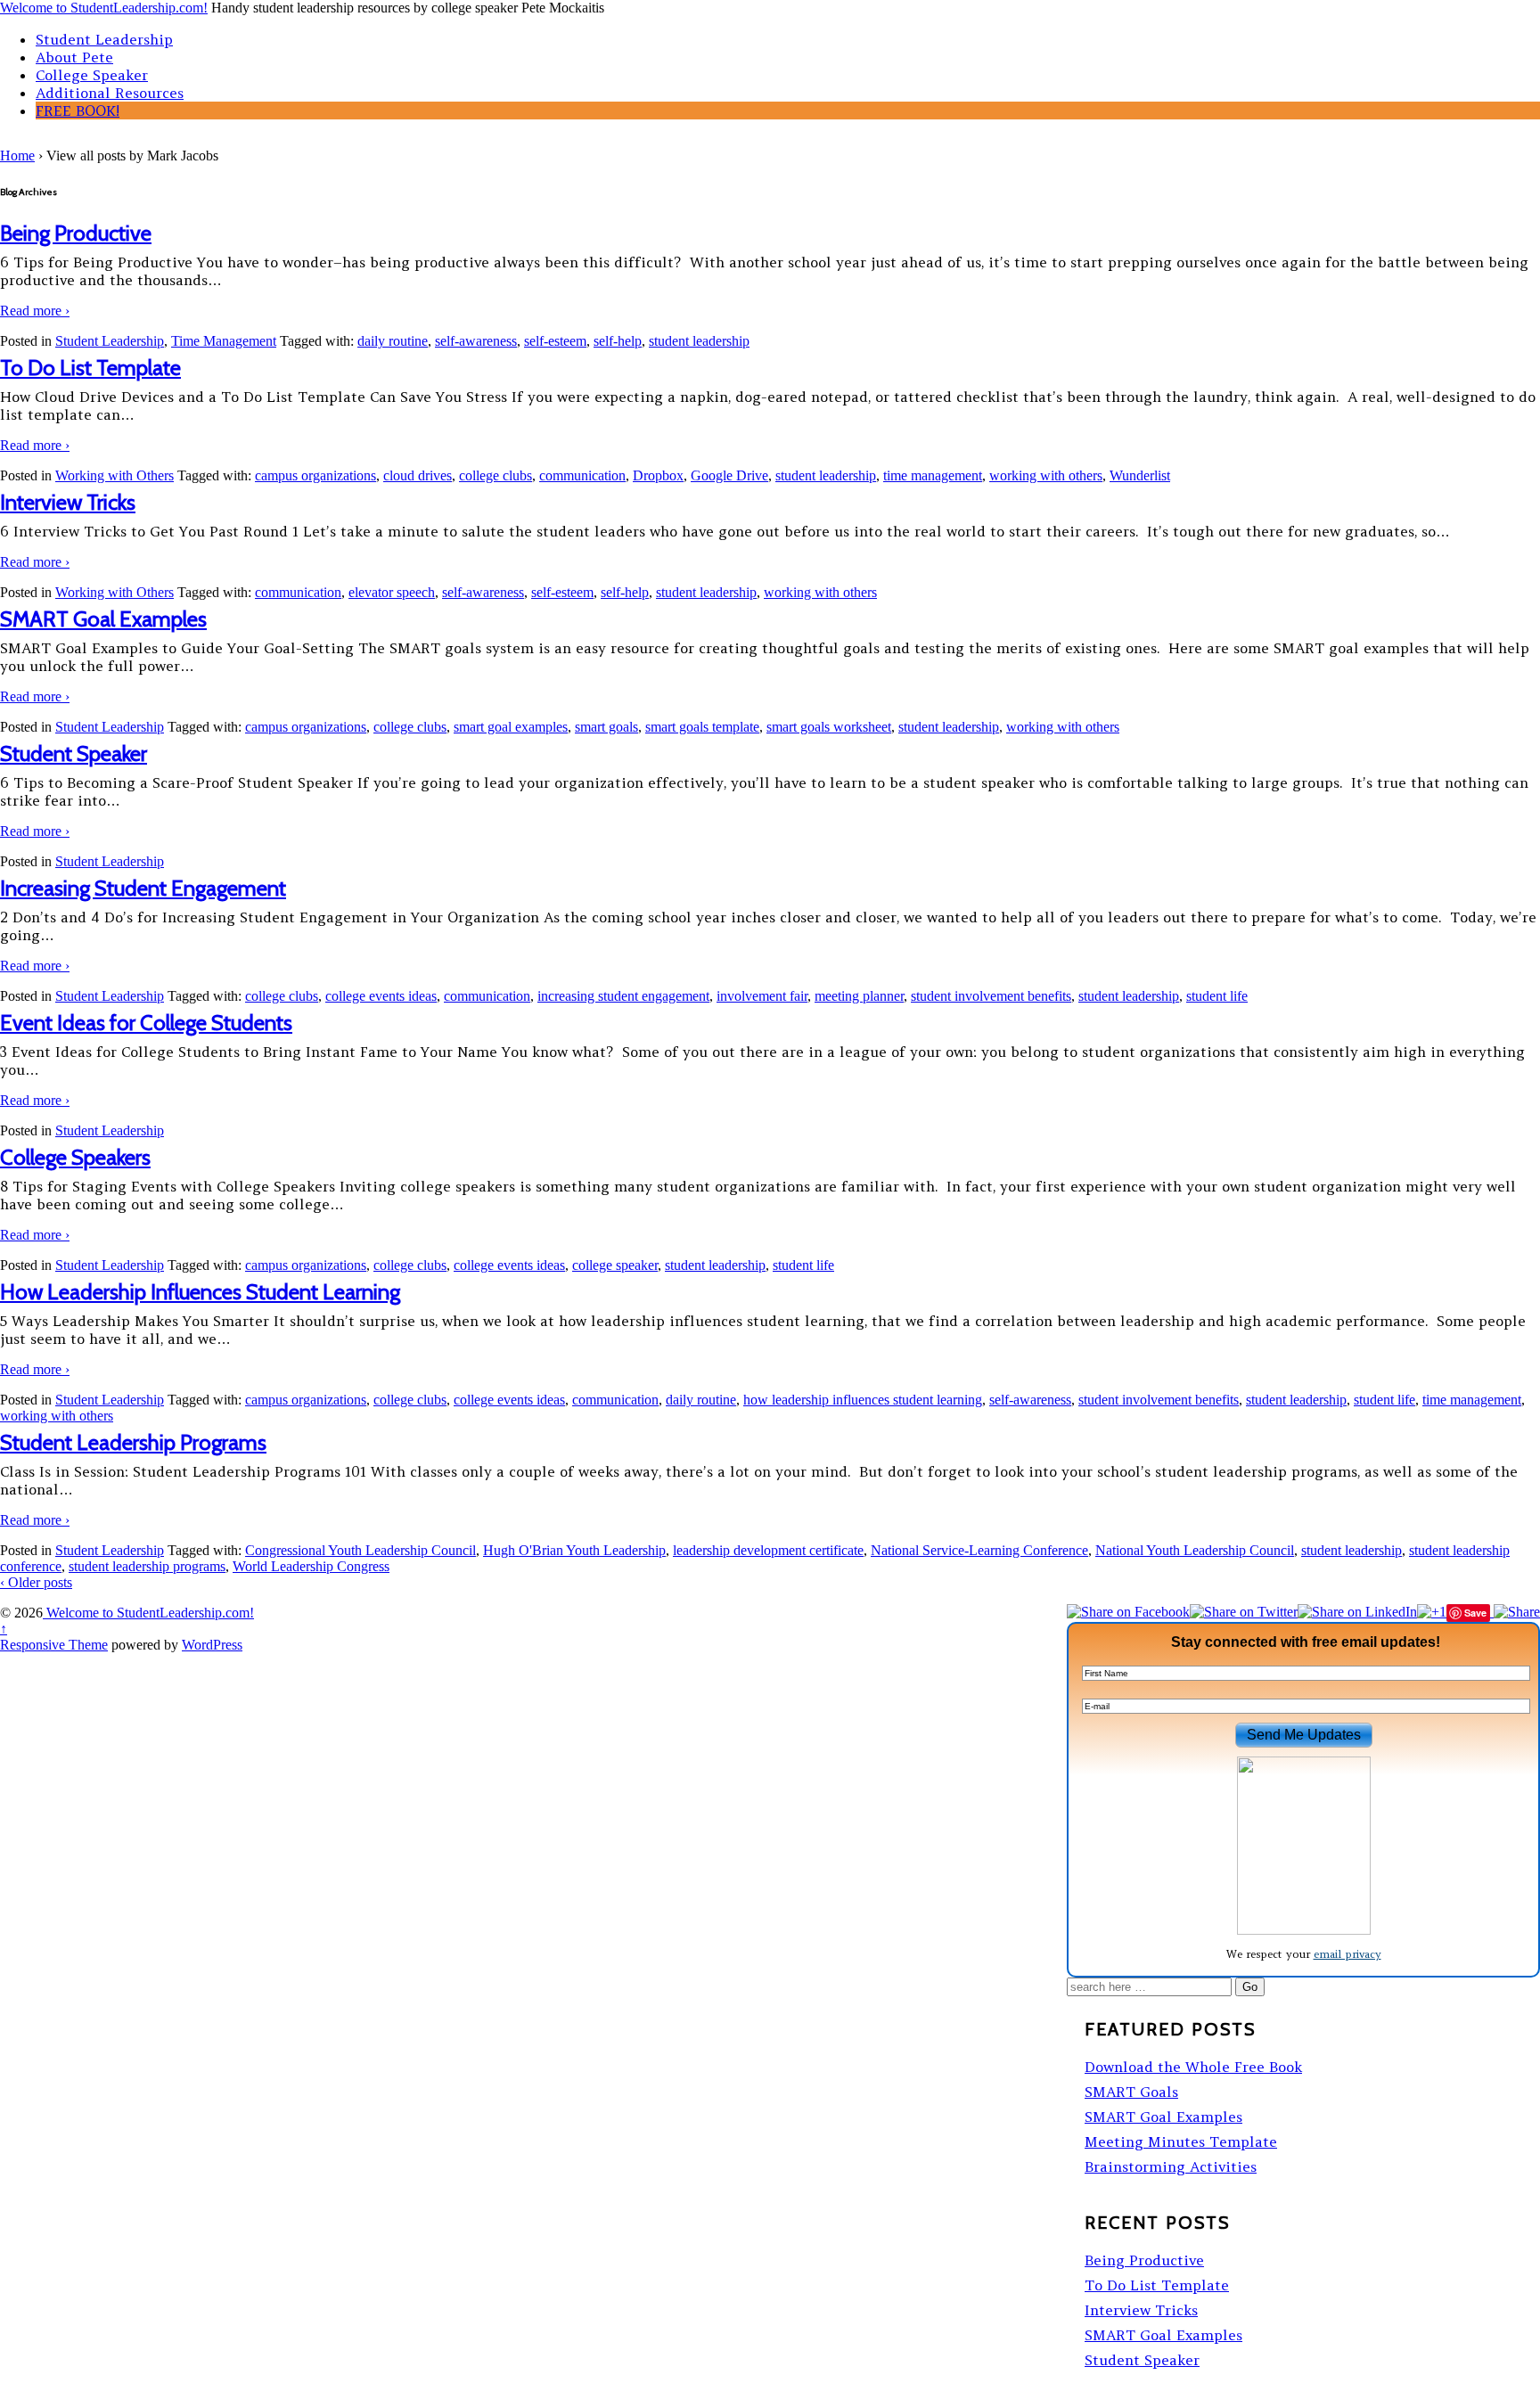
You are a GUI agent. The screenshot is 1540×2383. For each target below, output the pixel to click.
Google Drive (729, 475)
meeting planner (859, 996)
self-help (618, 341)
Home (17, 156)
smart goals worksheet (829, 727)
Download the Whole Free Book (1193, 2067)
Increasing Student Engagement (143, 888)
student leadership (699, 341)
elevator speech (392, 592)
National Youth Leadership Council (1195, 1550)
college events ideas (381, 996)
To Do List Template (90, 368)
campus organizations (315, 475)
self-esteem (555, 341)
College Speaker (92, 75)
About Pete (74, 57)
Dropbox (658, 475)
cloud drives (418, 475)
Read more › (35, 311)
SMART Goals (1131, 2092)
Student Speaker (74, 753)
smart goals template (702, 727)
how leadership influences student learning (863, 1400)
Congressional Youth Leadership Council (360, 1550)
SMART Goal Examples (103, 619)
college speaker (615, 1265)
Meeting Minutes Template (1181, 2141)
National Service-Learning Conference (979, 1550)
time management (933, 475)
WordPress (212, 1645)
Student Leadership (104, 39)
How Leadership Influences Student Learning (200, 1292)
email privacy (1347, 1954)
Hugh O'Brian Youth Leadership (574, 1550)
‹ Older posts (36, 1582)
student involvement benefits (991, 996)
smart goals (606, 727)
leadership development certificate (768, 1550)
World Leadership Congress (311, 1566)
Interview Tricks (68, 502)
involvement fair (762, 996)
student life (1217, 996)
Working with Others (115, 475)
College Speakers (75, 1157)
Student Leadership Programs (133, 1442)
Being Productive (76, 233)
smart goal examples (511, 727)
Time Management (224, 341)
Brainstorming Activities (1171, 2166)
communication (582, 475)
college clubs (496, 475)
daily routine (393, 341)
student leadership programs (147, 1566)
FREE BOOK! (78, 111)
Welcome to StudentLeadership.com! (104, 8)
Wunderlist (1140, 475)
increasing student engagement (623, 996)
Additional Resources (110, 93)
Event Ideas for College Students (146, 1023)
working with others (1046, 475)
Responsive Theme (54, 1645)
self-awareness (476, 341)
